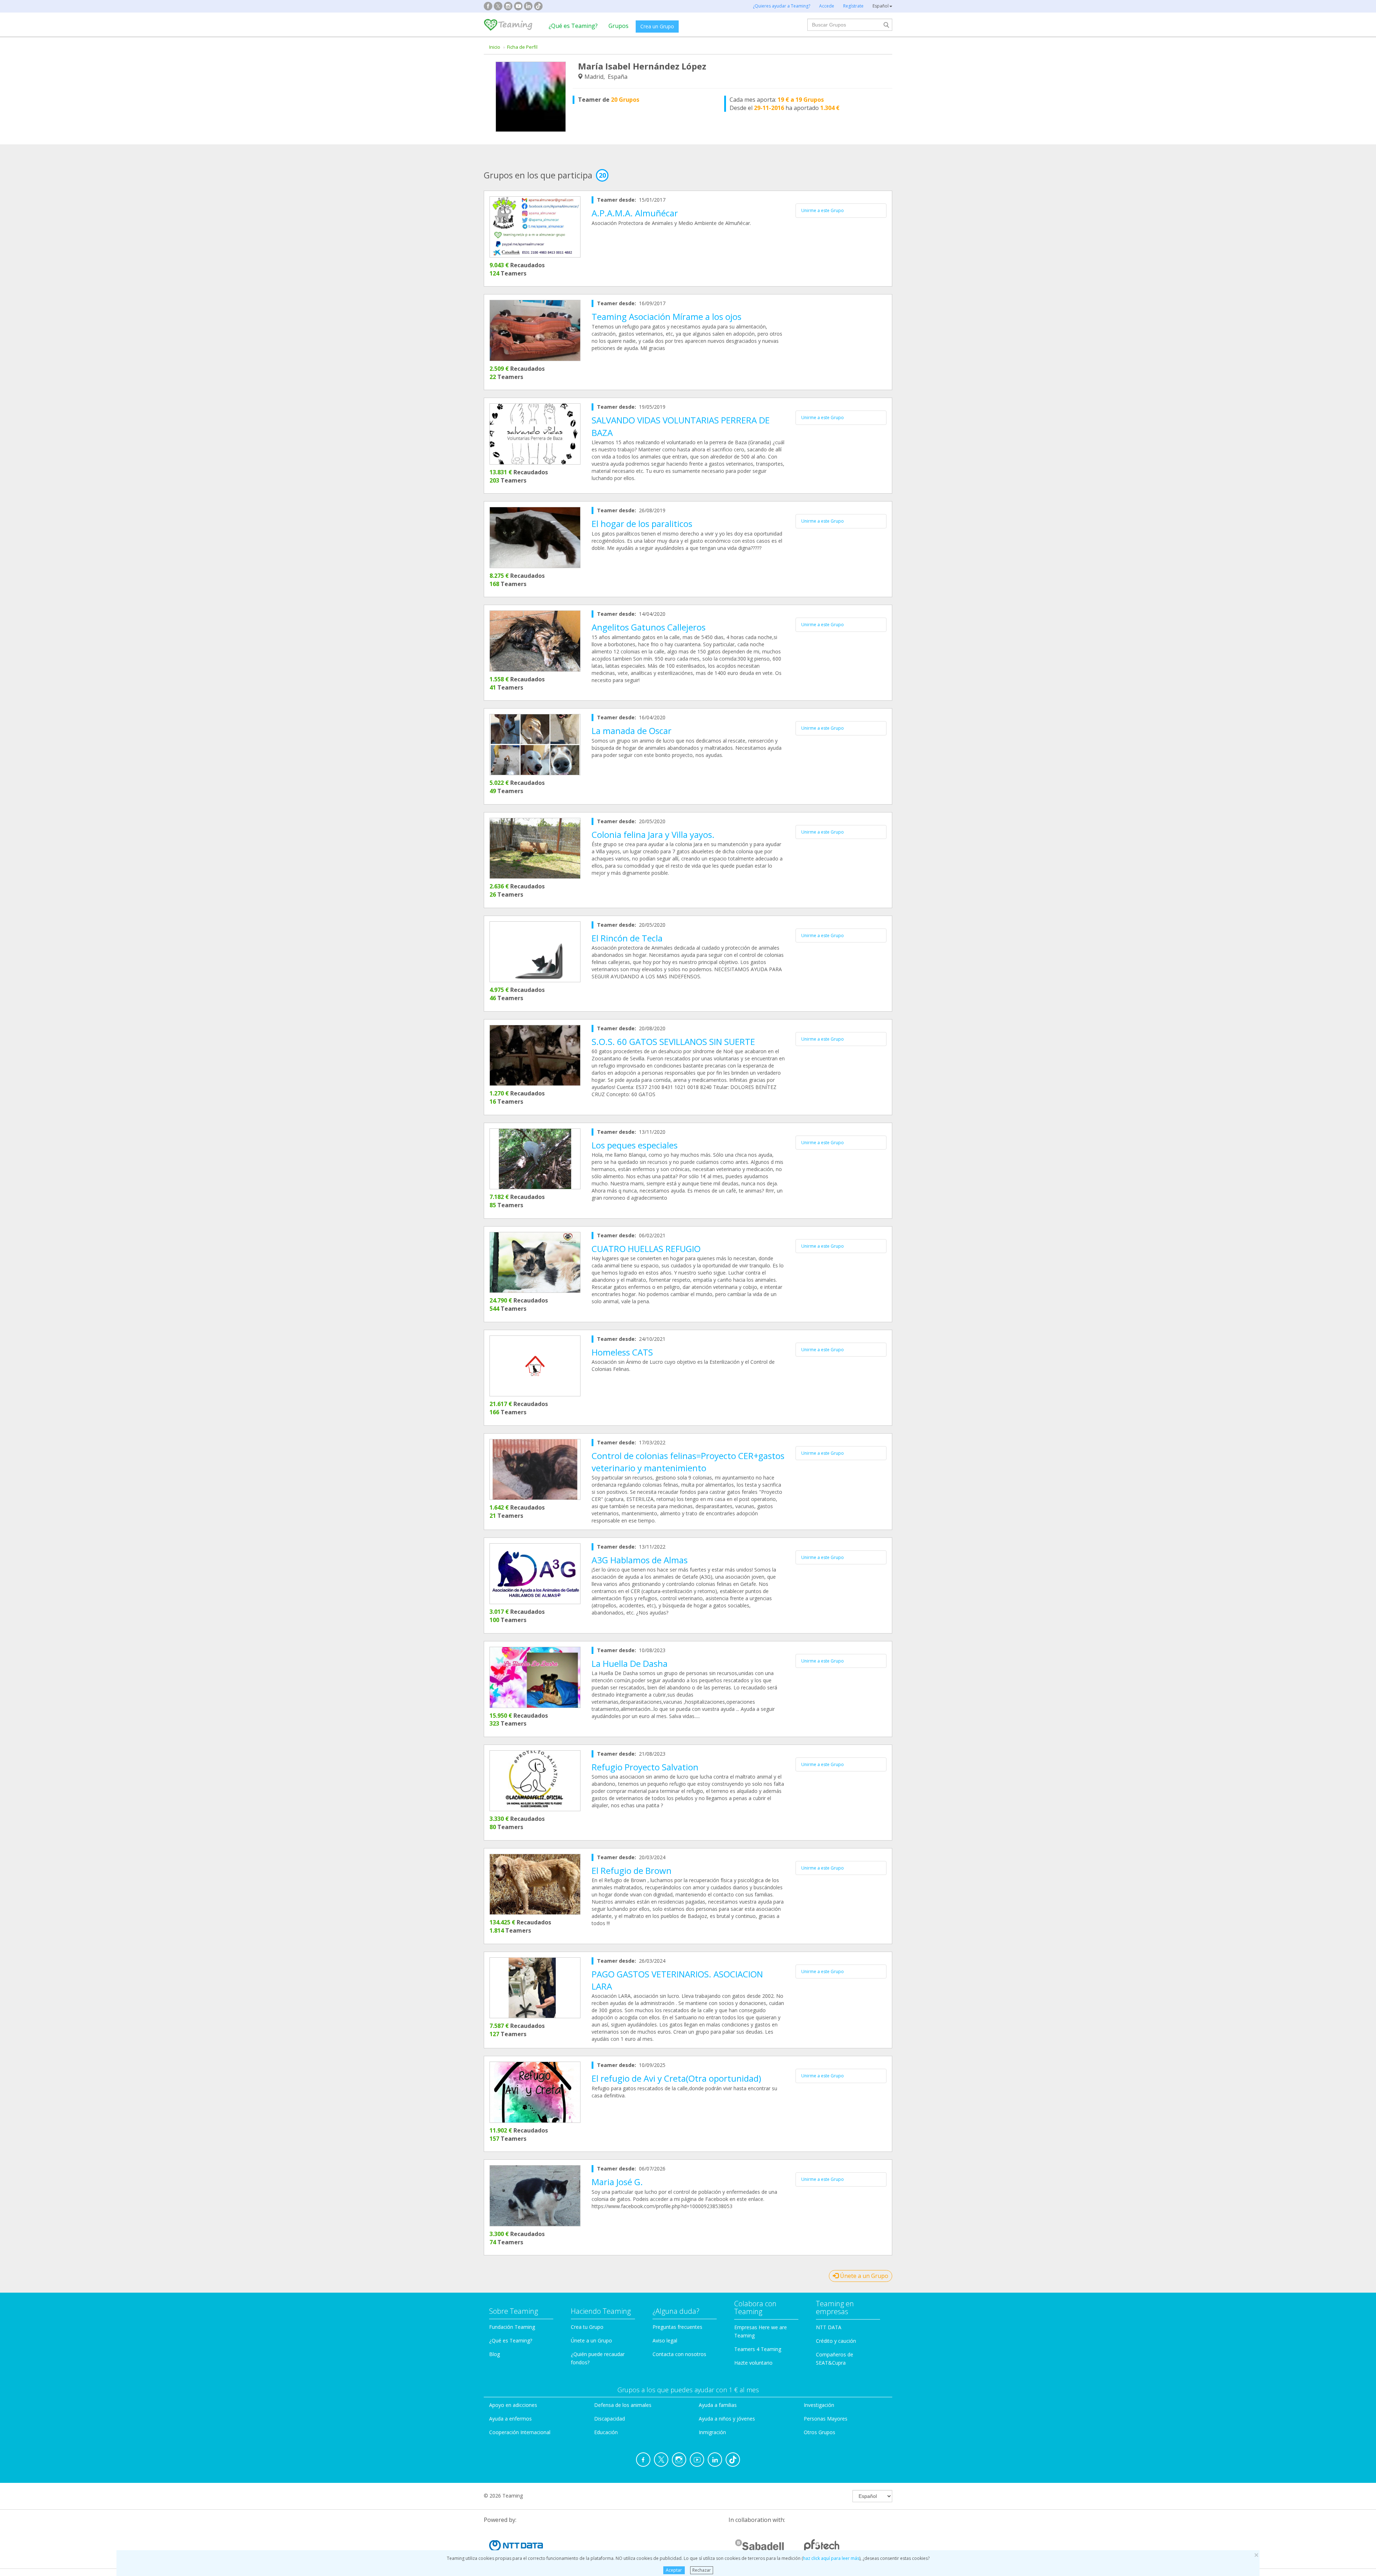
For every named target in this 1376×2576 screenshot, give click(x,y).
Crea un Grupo (657, 26)
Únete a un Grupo (863, 2276)
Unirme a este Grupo (823, 210)
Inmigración (712, 2432)
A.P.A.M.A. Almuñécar (635, 213)
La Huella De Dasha (630, 1663)
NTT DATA (829, 2327)
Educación (606, 2432)
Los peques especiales (635, 1145)
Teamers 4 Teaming (758, 2349)
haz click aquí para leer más (831, 2558)
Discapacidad (610, 2419)
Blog (494, 2354)
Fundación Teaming (512, 2327)
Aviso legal (665, 2340)
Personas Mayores (826, 2419)
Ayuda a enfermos (510, 2419)
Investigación (819, 2405)
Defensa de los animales (623, 2405)
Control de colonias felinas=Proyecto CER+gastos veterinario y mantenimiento (688, 1462)
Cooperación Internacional (520, 2432)
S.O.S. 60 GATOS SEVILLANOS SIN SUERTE (673, 1042)
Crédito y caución (836, 2341)
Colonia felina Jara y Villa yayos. (653, 834)
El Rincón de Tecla (627, 938)
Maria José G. (617, 2182)
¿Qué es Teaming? (573, 26)
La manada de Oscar (632, 731)
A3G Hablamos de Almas (640, 1560)
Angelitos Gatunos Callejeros (649, 627)
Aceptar (674, 2570)
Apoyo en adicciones (513, 2405)
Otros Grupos (820, 2432)
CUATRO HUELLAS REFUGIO (646, 1249)
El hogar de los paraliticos (642, 524)
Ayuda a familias (718, 2405)
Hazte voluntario (753, 2363)
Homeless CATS (622, 1352)
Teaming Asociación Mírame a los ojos (666, 316)
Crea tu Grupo (587, 2327)
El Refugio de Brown (632, 1870)
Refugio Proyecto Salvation (645, 1767)
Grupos (618, 26)
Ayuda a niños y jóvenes (727, 2419)
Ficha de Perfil (522, 47)
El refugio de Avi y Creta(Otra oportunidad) (676, 2078)
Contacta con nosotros (679, 2354)
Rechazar (702, 2570)
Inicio (495, 47)
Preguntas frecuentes (677, 2327)
